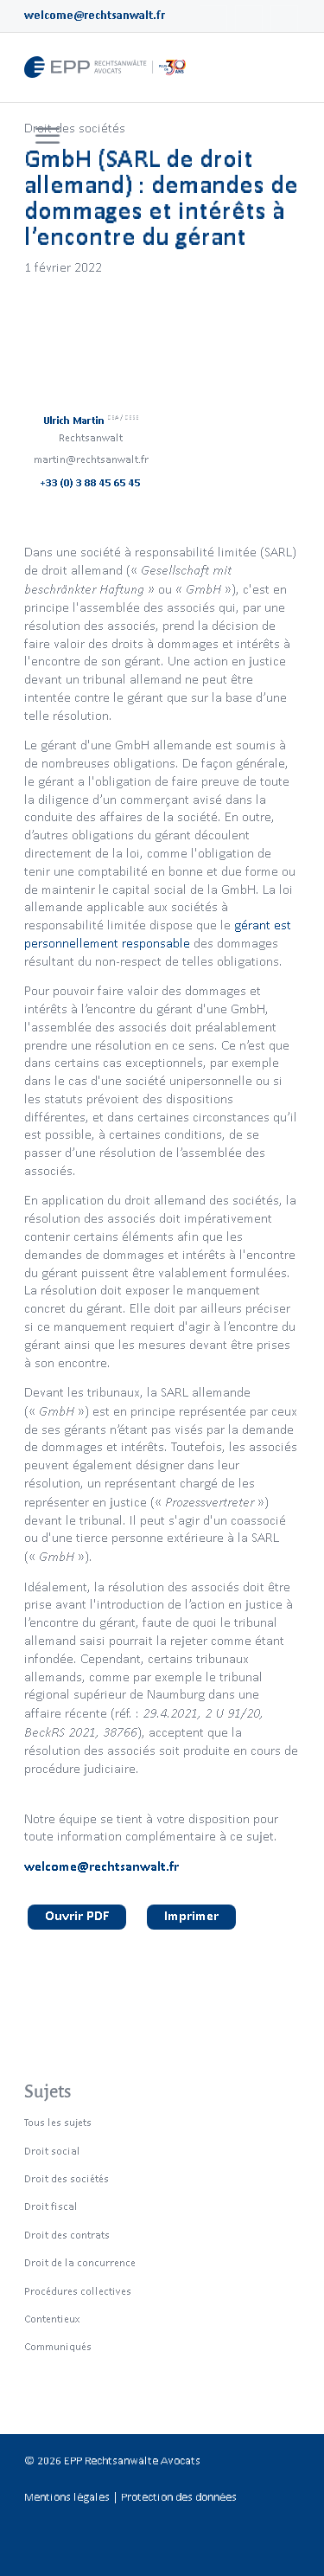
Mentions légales (67, 2497)
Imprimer (191, 1915)
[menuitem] (45, 137)
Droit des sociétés (75, 128)
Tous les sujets (58, 2122)
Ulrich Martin (91, 420)
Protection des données (179, 2497)
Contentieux (52, 2319)
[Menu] (48, 137)
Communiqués (58, 2346)
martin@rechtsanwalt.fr (91, 459)
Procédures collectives (78, 2291)
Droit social (52, 2151)
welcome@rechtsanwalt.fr (95, 15)
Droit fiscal (51, 2206)
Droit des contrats (67, 2235)
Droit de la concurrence (80, 2262)
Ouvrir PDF (77, 1915)
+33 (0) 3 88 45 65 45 (91, 482)
